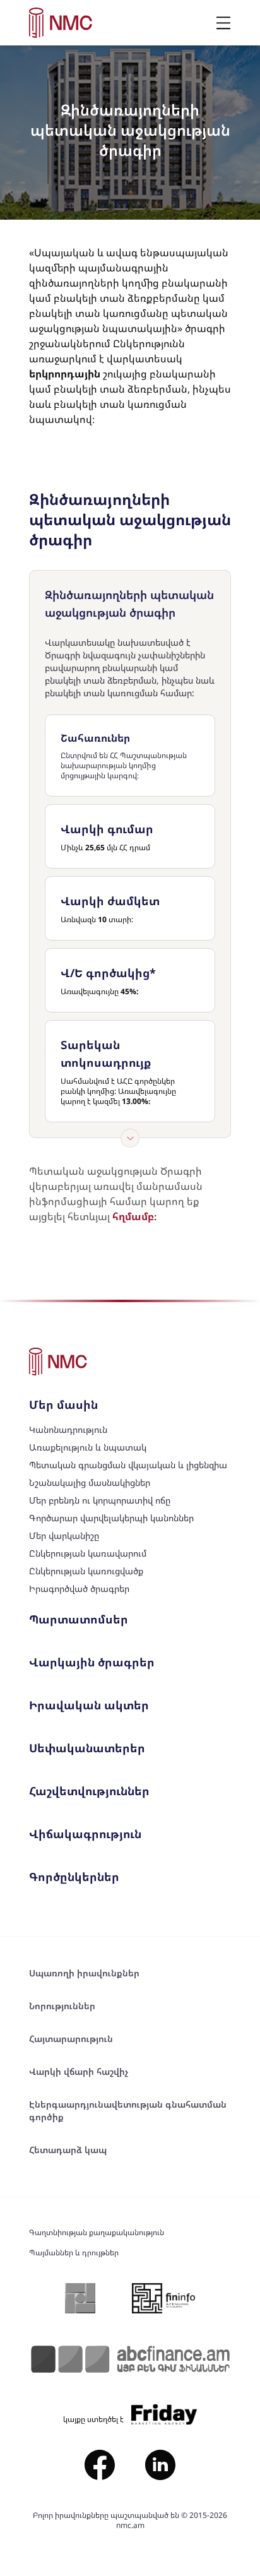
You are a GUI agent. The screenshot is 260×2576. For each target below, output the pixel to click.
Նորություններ (62, 2006)
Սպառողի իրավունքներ (84, 1973)
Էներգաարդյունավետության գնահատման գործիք (128, 2110)
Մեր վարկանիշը (64, 1535)
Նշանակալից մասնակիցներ (90, 1482)
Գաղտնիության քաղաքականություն (97, 2233)
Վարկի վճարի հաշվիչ (79, 2071)
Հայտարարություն (71, 2039)
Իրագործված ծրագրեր (79, 1588)
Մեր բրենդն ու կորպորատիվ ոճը (100, 1500)
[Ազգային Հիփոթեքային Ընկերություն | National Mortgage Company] (61, 23)
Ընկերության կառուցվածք (86, 1571)
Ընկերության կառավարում (88, 1553)
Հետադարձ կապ (68, 2150)
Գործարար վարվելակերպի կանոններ (111, 1518)
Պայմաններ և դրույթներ (74, 2253)
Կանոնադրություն (68, 1429)
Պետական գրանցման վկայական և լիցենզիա (128, 1465)
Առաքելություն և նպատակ (88, 1447)
